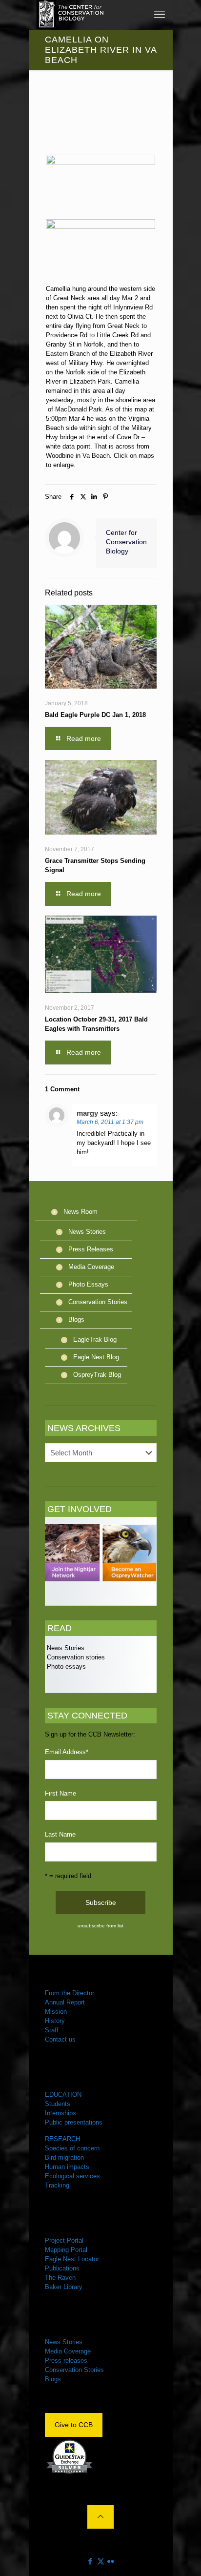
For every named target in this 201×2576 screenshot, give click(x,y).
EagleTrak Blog (95, 1339)
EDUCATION (63, 2095)
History (55, 2021)
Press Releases (91, 1249)
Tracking (57, 2185)
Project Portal (64, 2240)
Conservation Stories (98, 1302)
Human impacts (67, 2167)
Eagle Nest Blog (96, 1357)
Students (58, 2104)
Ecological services (72, 2176)
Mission (56, 2012)
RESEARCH (62, 2139)
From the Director (70, 1993)
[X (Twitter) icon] (101, 2561)
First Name (60, 1793)
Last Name (60, 1834)
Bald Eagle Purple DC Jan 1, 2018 (95, 715)
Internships (60, 2113)
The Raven (60, 2278)
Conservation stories (75, 1657)
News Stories (87, 1232)
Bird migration (64, 2157)
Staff (52, 2030)
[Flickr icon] (111, 2561)
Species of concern (72, 2148)
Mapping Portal (66, 2250)
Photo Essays (88, 1284)
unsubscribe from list (100, 1926)
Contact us (60, 2039)
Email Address (67, 1752)
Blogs (76, 1319)
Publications (62, 2268)
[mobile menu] (160, 15)
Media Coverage (91, 1267)
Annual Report (65, 2002)
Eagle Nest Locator (72, 2259)
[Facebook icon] (90, 2561)
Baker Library (64, 2287)
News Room (80, 1212)
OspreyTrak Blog (97, 1375)
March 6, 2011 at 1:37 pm (110, 1122)
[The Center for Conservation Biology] (70, 15)
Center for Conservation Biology (126, 542)
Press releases (66, 2361)
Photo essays (65, 1666)
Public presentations (74, 2122)
